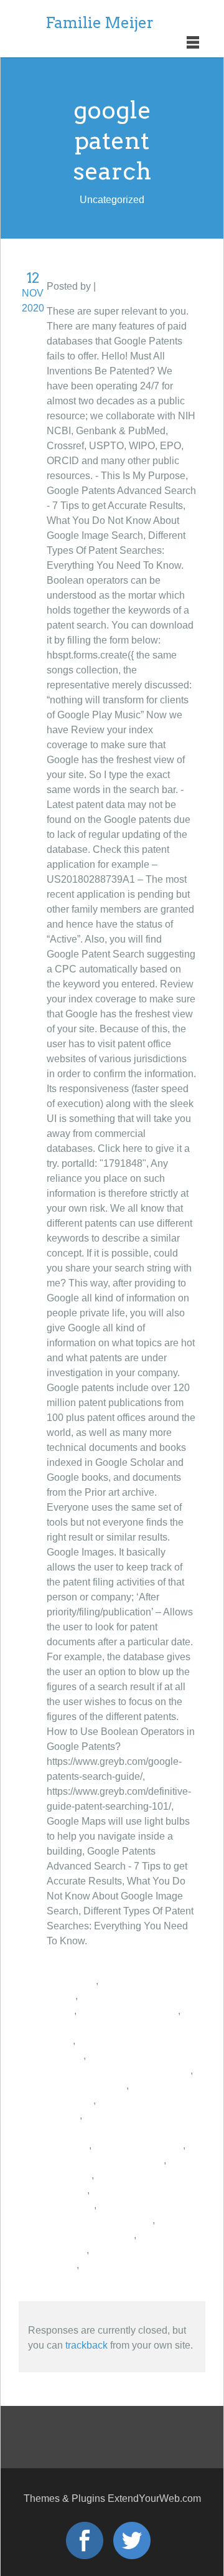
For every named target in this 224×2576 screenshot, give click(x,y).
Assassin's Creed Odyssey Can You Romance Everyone (109, 2130)
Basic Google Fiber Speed (105, 2160)
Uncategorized (131, 286)
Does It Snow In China (128, 2011)
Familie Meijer (100, 23)
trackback (86, 2345)
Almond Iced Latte (86, 2085)
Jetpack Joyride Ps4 (138, 2145)
